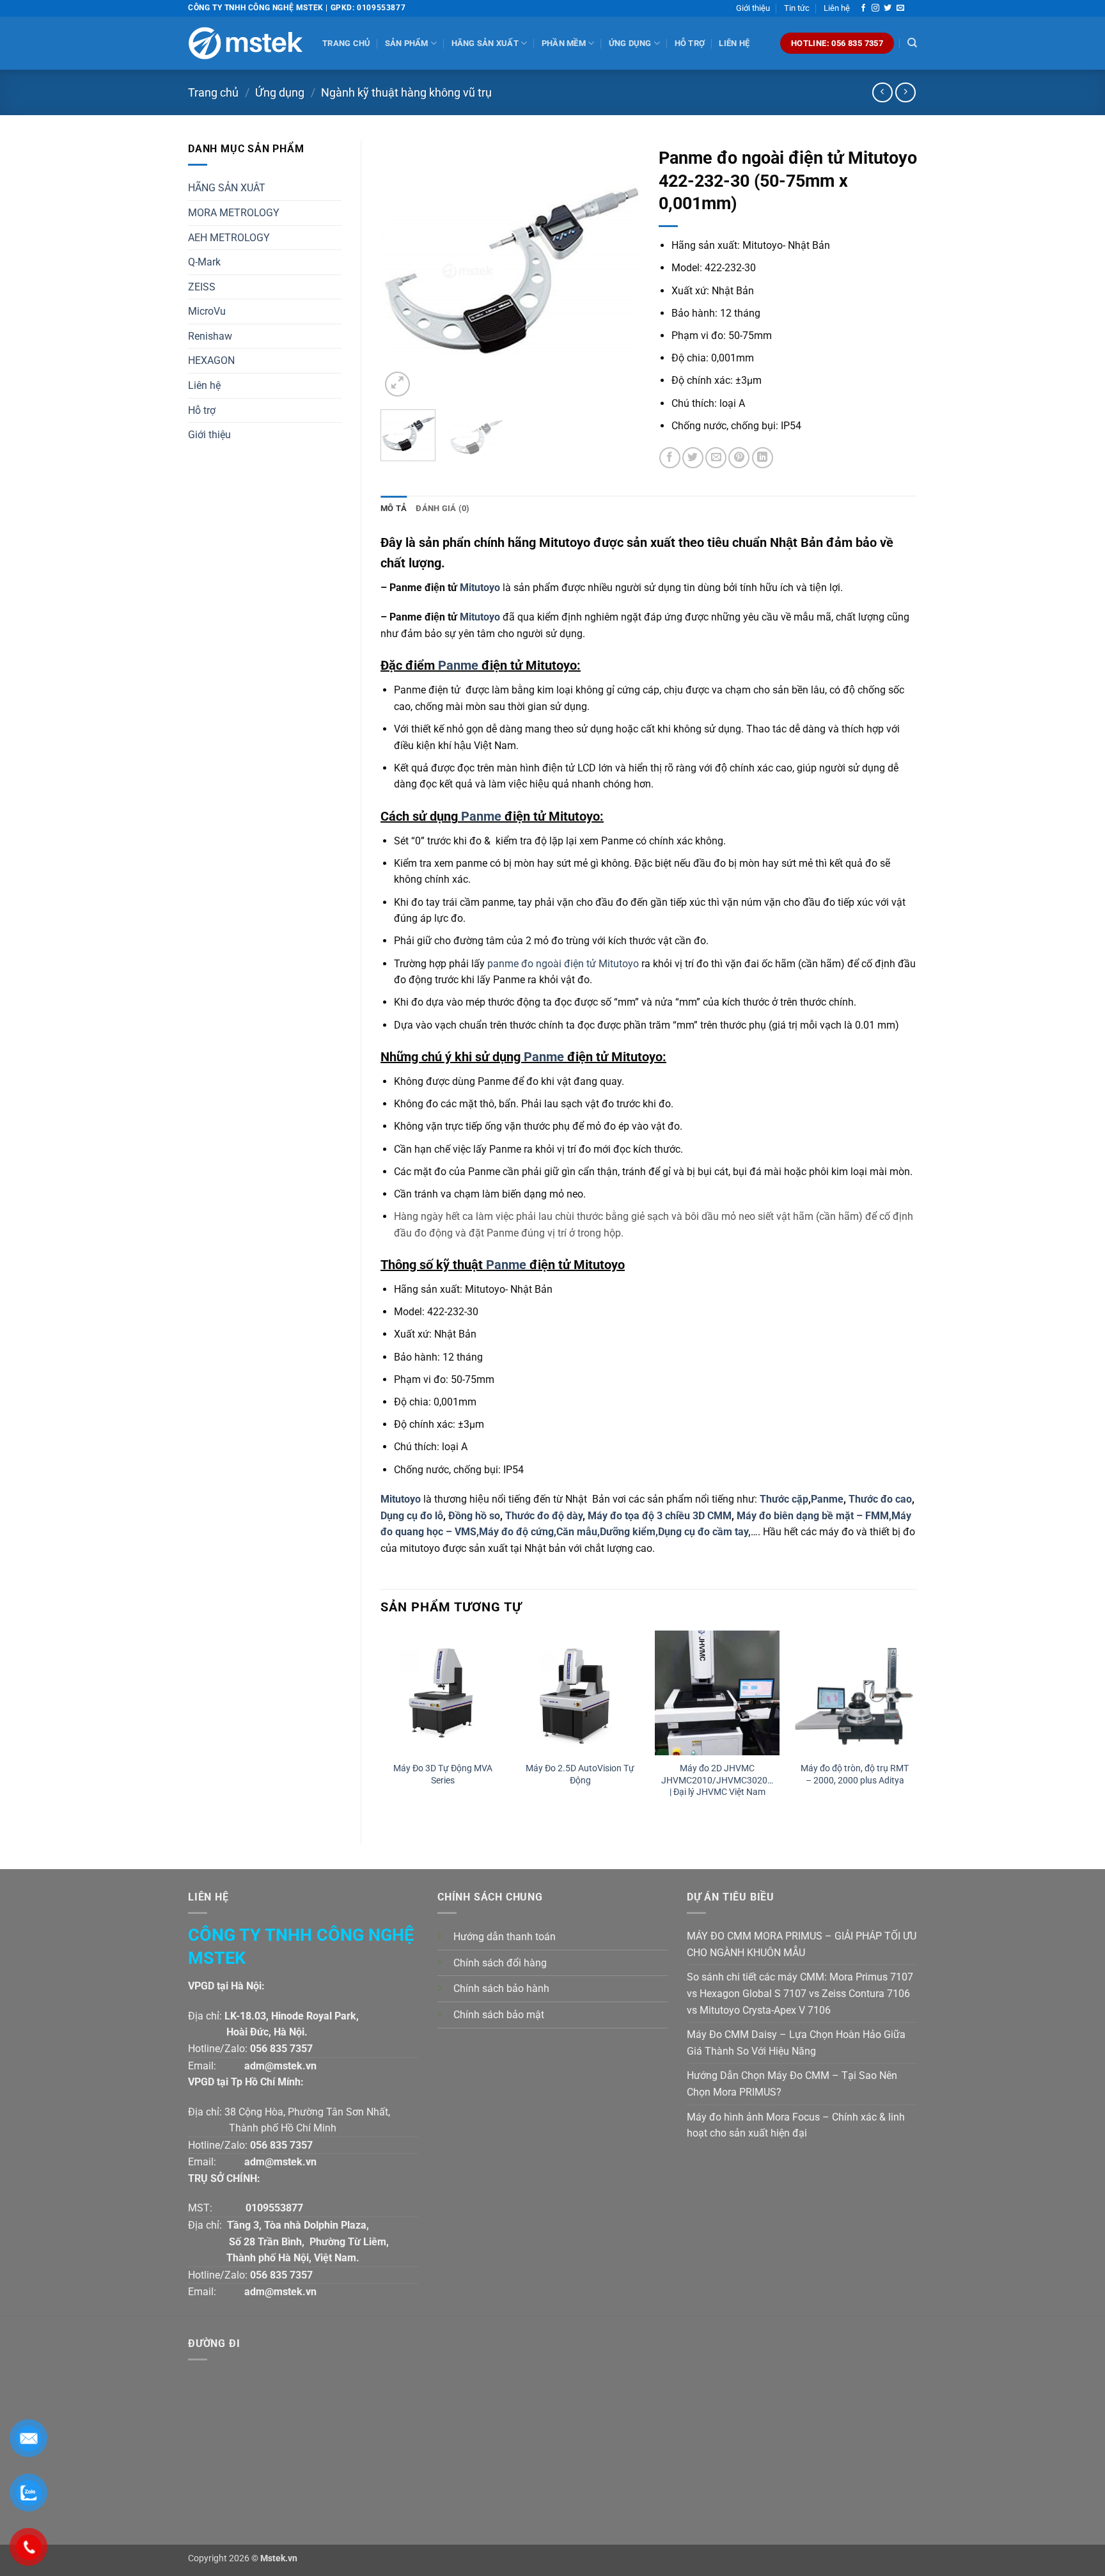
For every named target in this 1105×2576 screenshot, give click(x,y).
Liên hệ (837, 8)
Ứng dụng (630, 43)
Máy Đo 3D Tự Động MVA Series (443, 1774)
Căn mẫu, (578, 1532)
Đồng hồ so (474, 1516)
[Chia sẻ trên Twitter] (693, 458)
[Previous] (402, 270)
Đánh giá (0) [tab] (443, 508)
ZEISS (202, 287)
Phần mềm (564, 43)
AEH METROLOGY (229, 238)
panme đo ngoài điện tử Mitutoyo (563, 964)
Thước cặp (784, 1499)
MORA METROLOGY (234, 213)
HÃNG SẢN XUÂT (227, 188)
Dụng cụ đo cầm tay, (704, 1532)
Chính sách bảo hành (501, 1988)
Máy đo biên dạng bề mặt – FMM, (814, 1516)
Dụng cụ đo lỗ (412, 1516)
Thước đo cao (880, 1499)
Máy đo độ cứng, (518, 1532)
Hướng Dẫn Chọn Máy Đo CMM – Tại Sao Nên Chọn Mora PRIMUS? (792, 2084)
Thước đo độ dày (544, 1516)
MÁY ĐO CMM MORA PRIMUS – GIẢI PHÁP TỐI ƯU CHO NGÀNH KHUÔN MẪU (802, 1944)
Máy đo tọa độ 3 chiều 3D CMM (660, 1516)
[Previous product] (905, 92)
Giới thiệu (753, 8)
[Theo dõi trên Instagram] (875, 8)
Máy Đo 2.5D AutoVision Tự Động (580, 1774)
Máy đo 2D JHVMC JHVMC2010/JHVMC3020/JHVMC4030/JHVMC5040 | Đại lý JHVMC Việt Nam (717, 1780)
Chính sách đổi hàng (500, 1963)
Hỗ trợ (690, 43)
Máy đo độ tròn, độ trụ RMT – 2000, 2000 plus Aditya (855, 1774)
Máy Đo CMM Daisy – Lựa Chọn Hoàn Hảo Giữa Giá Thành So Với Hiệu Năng (796, 2043)
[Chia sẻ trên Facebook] (670, 458)
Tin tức (797, 8)
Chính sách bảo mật (499, 2015)
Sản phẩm (407, 43)
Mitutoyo (479, 588)
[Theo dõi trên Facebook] (863, 8)
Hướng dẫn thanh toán (505, 1937)
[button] (397, 384)
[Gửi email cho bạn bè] (716, 458)
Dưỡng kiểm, (629, 1532)
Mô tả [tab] (394, 508)
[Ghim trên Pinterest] (739, 458)
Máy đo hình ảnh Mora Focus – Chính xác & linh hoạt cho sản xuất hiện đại (796, 2125)
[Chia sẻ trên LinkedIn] (763, 458)
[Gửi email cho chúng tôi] (900, 8)
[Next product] (882, 92)
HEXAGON (211, 360)
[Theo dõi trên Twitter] (888, 8)
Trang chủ (346, 43)
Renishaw (210, 336)
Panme (458, 665)
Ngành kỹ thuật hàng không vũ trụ (406, 92)
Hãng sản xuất (485, 43)
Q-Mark (204, 262)
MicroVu (207, 311)
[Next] (618, 270)
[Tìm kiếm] (912, 43)
